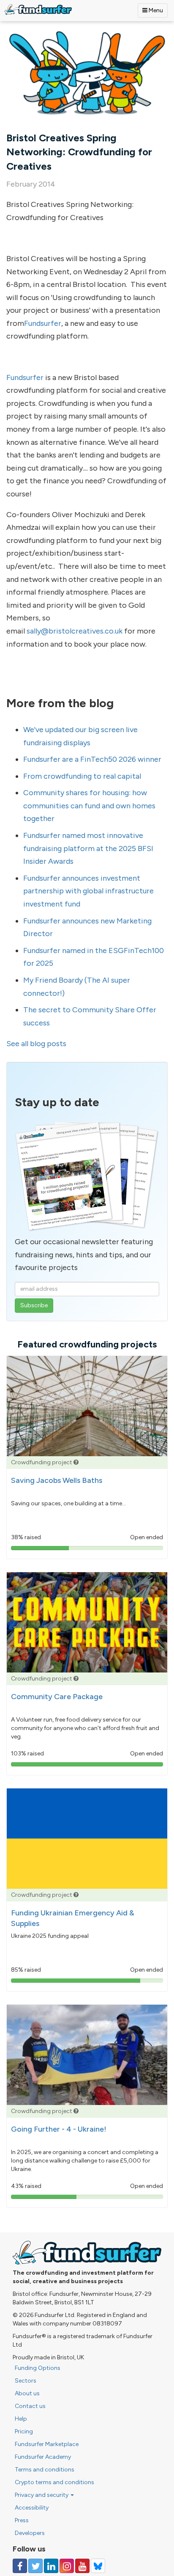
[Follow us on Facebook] (20, 2566)
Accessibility (32, 2508)
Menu (155, 10)
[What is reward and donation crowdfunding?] (76, 1462)
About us (27, 2393)
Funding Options (38, 2368)
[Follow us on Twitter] (35, 2566)
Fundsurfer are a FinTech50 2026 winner (92, 759)
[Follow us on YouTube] (82, 2566)
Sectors (26, 2381)
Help (21, 2419)
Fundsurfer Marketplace (47, 2444)
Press (22, 2520)
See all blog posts (36, 1044)
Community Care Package (57, 1697)
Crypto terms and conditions (54, 2482)
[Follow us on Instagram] (67, 2566)
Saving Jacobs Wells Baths (57, 1480)
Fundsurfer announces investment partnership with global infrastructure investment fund (88, 891)
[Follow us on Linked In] (51, 2566)
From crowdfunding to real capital (82, 776)
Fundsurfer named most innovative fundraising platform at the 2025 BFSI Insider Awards (88, 848)
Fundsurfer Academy (43, 2457)
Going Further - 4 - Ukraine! (59, 2129)
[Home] (38, 10)
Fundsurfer (43, 323)
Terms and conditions (45, 2470)
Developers (30, 2533)
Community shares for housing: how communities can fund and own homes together (89, 806)
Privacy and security (42, 2495)
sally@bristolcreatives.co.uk (75, 631)
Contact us (30, 2406)
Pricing (24, 2431)
